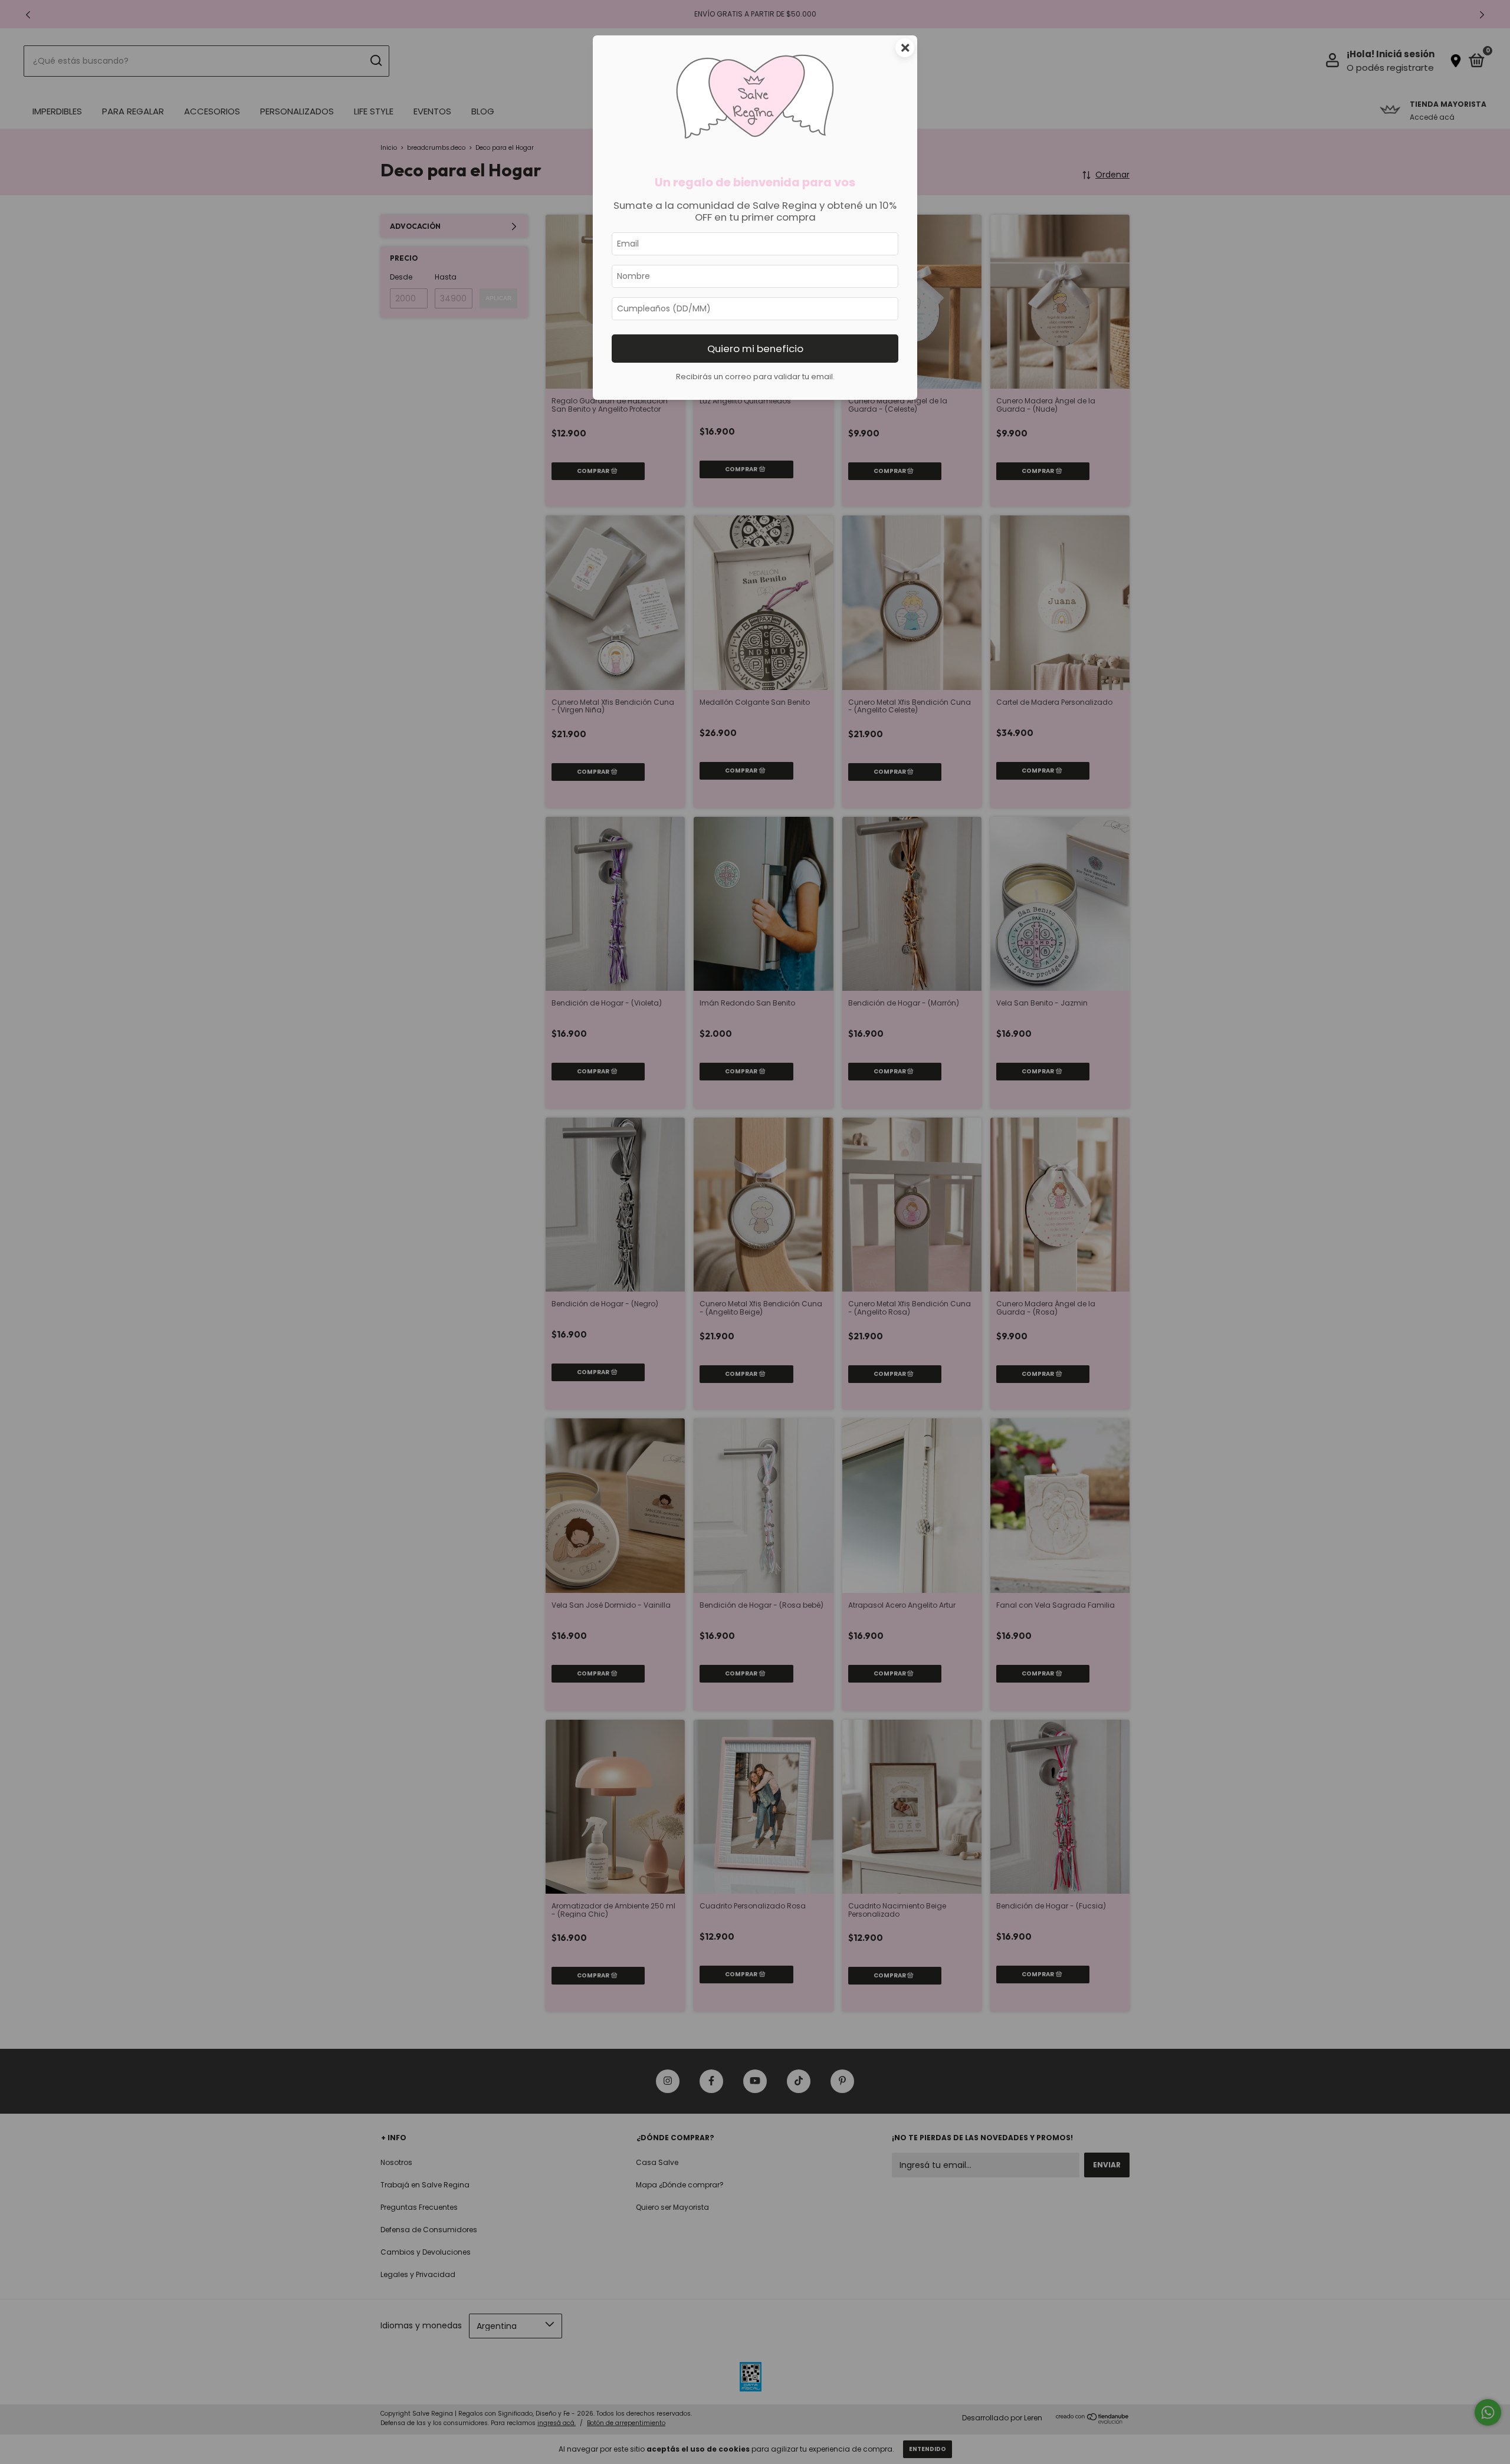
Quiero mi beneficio (755, 349)
